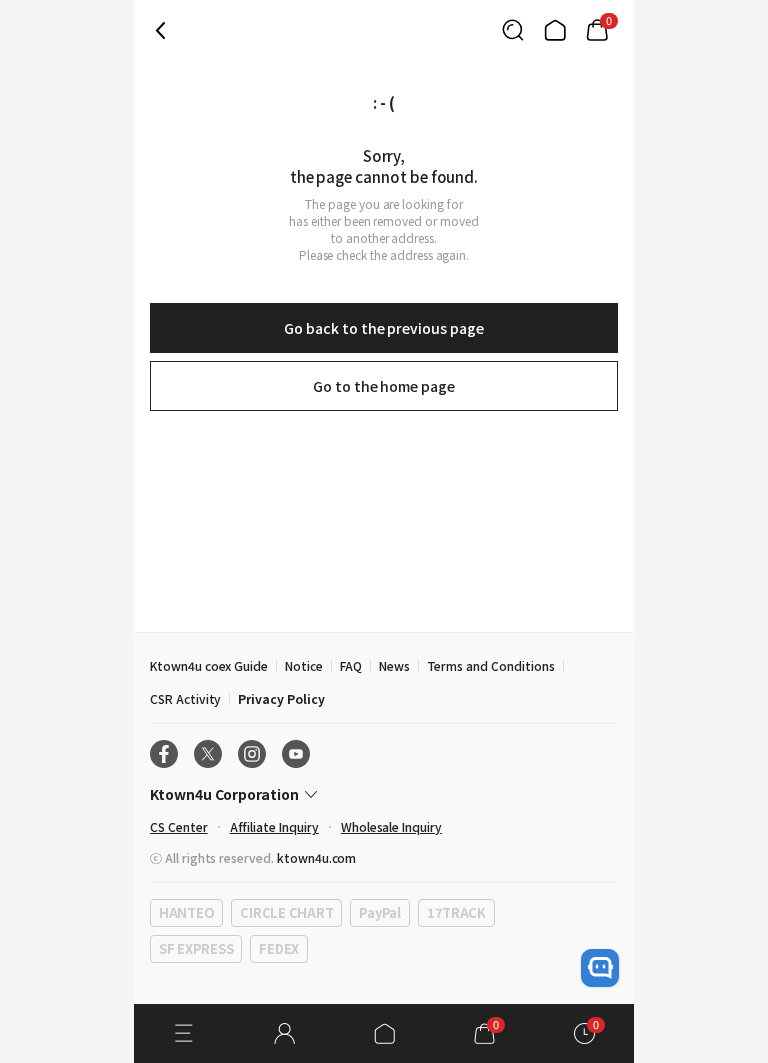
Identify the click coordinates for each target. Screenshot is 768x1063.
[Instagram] (252, 754)
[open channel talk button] (600, 968)
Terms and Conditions (491, 665)
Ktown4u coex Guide (209, 665)
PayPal (379, 912)
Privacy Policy (281, 698)
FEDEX (279, 948)
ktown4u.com (316, 857)
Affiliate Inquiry (274, 826)
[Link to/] (555, 30)
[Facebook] (164, 754)
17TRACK (456, 912)
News (394, 665)
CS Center (179, 826)
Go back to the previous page (383, 328)
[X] (208, 754)
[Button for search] (513, 30)
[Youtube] (296, 754)
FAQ (351, 665)
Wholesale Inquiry (391, 826)
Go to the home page (384, 386)
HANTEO (186, 912)
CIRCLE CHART (286, 912)
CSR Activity (185, 698)
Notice (304, 665)
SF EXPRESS (196, 948)
